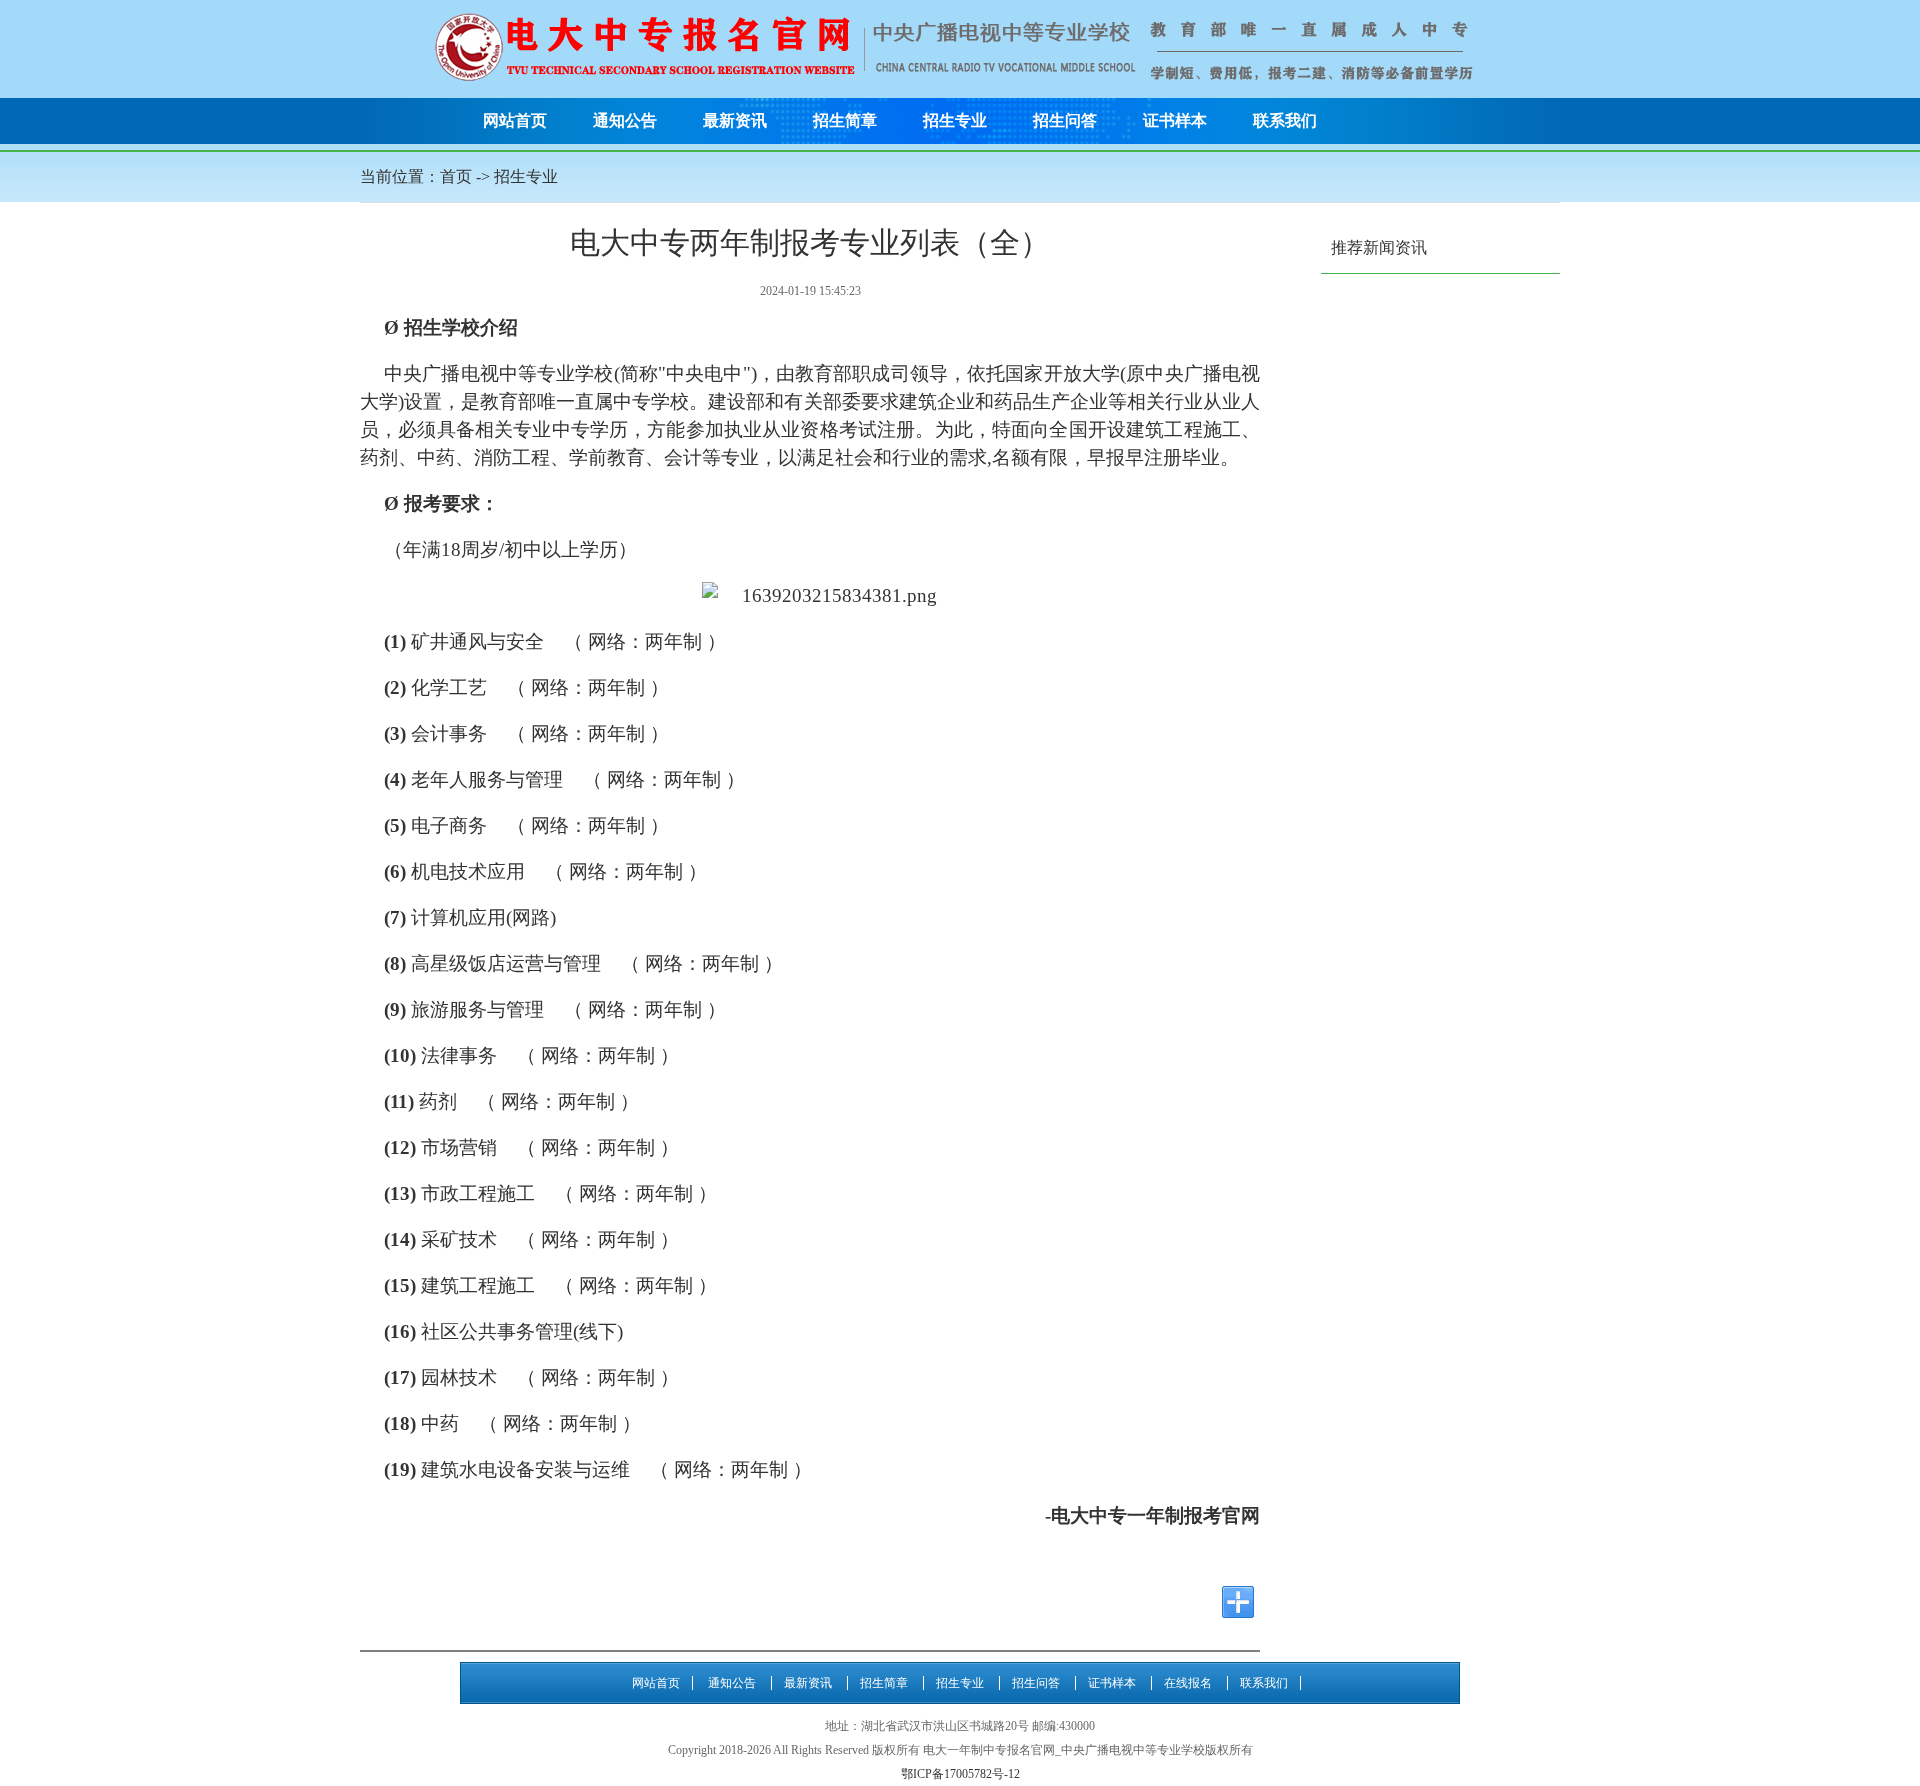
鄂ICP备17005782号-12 (960, 1774)
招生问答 (1065, 120)
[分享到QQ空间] (1162, 1602)
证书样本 (1175, 120)
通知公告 (625, 120)
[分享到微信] (1086, 1602)
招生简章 (845, 120)
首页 (456, 176)
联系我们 (1285, 120)
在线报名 (1188, 1683)
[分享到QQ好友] (1124, 1602)
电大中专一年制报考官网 (1155, 1515)
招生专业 (955, 120)
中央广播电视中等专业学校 (499, 373)
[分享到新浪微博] (1200, 1602)
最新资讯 (735, 120)
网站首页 (515, 120)
